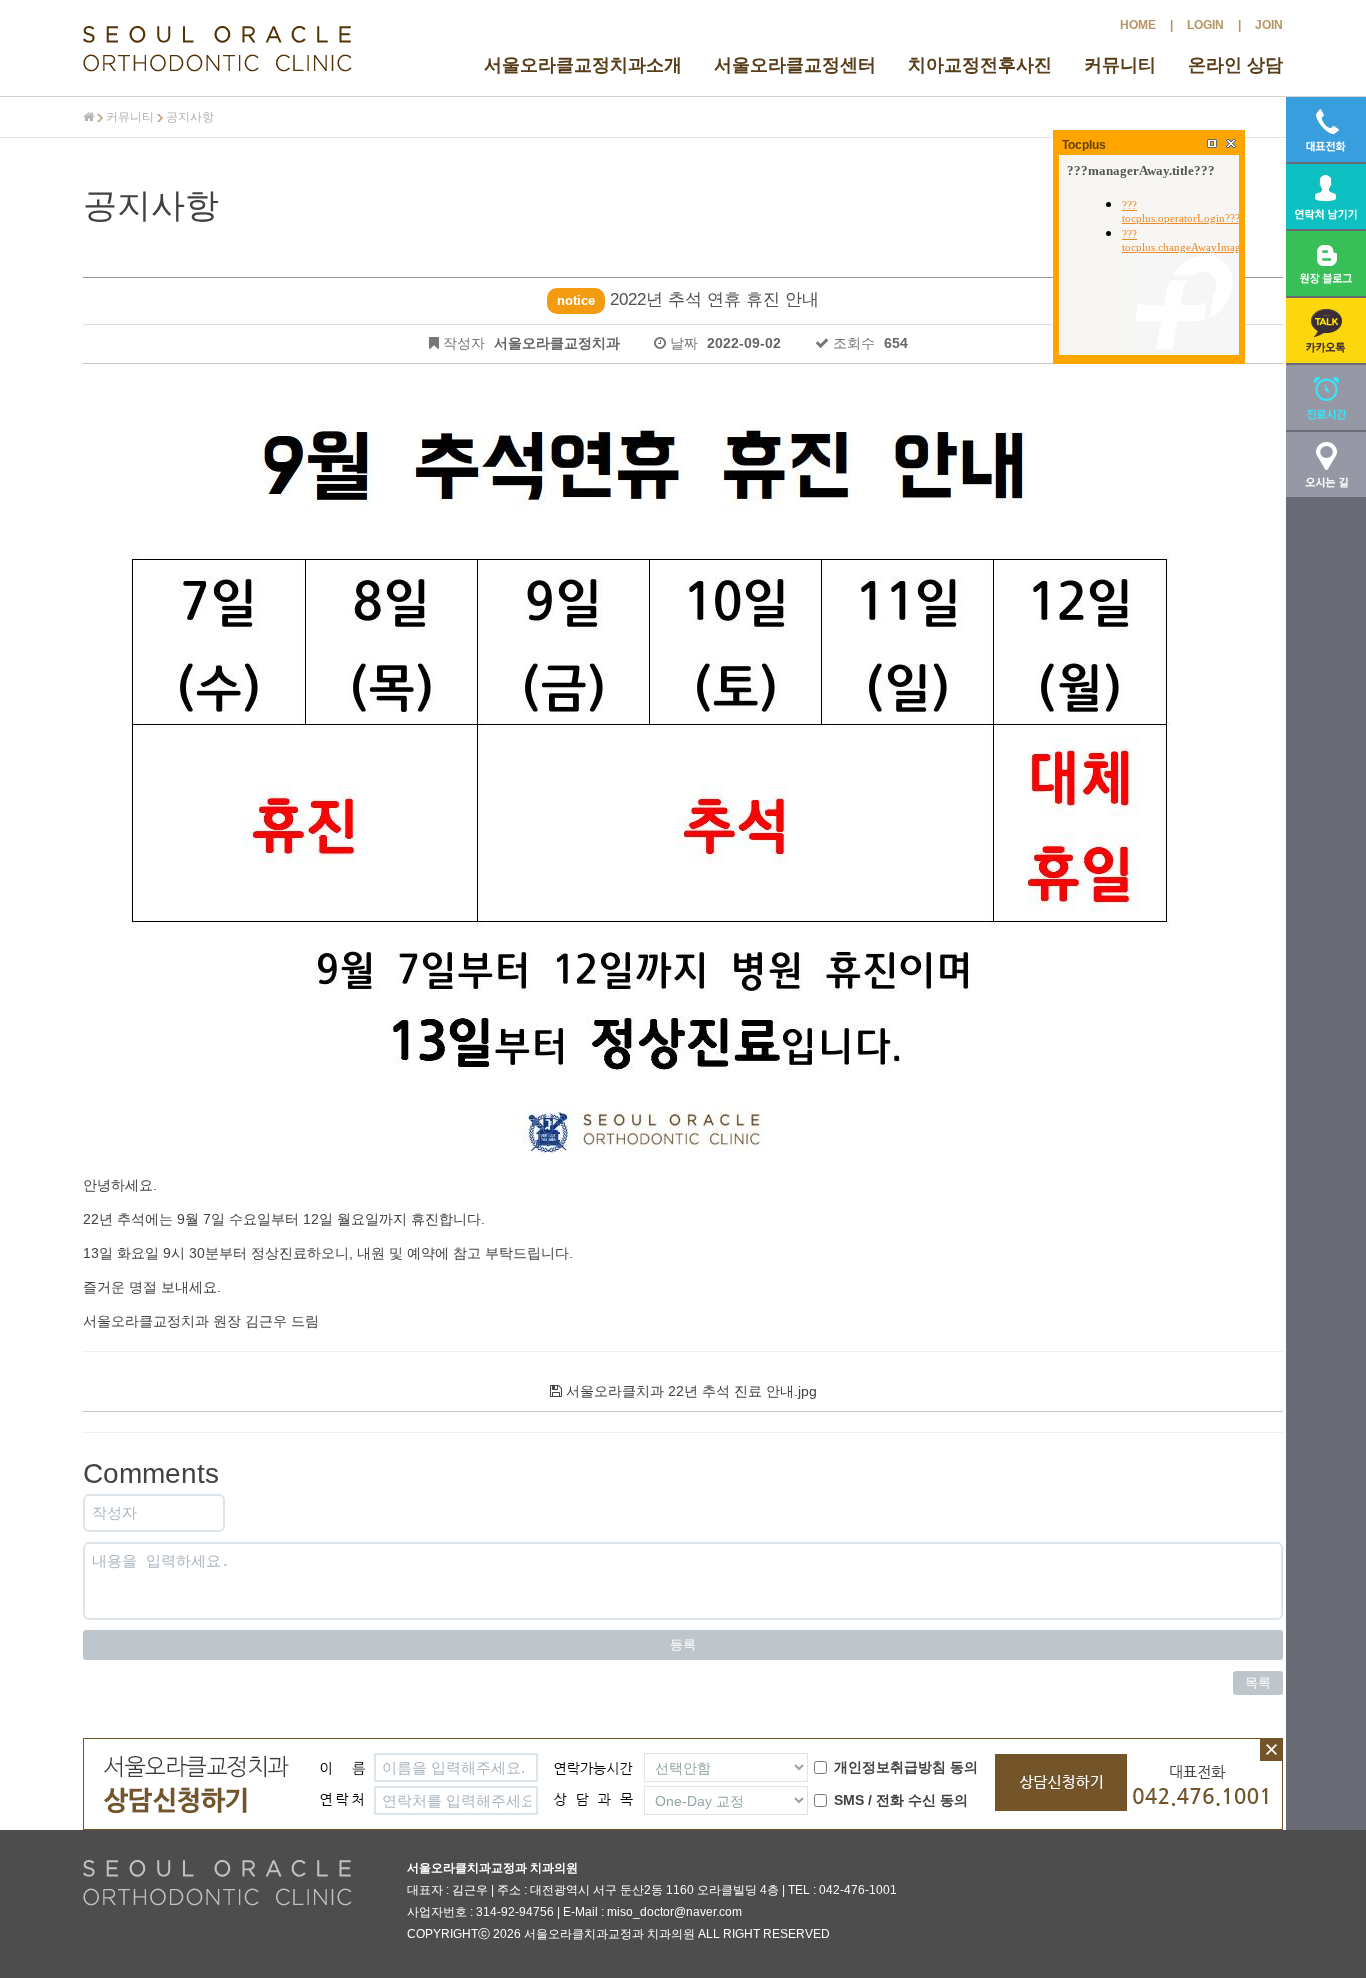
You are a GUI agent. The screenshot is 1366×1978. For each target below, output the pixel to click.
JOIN (1269, 25)
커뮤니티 (1120, 65)
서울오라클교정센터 (795, 65)
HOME (1138, 25)
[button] (1326, 330)
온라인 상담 (1235, 65)
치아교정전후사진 (980, 65)
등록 (683, 1644)
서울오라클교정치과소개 (583, 65)
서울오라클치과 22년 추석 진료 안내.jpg (689, 1391)
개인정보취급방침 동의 (906, 1767)
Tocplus (1084, 145)
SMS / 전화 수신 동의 (901, 1800)
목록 (1258, 1682)
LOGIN (1205, 25)
